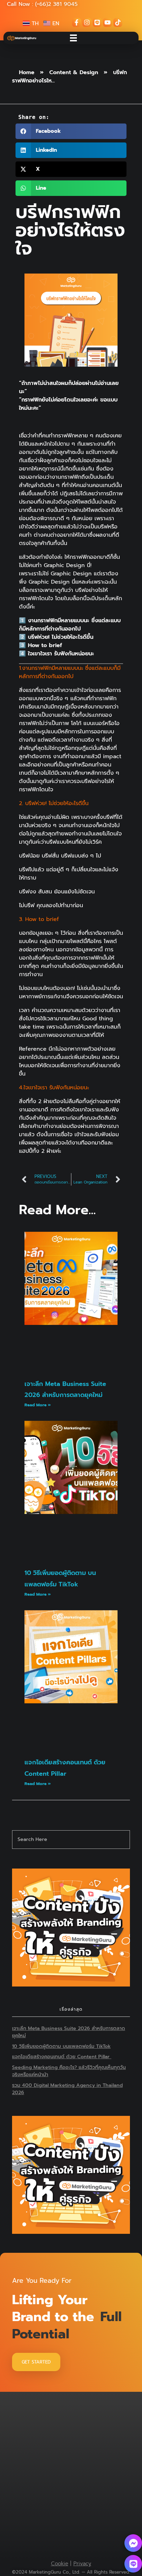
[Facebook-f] (77, 22)
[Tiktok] (118, 22)
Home (27, 72)
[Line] (97, 22)
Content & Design (74, 72)
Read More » (38, 1405)
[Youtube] (108, 22)
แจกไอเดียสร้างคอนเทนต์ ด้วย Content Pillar (62, 2057)
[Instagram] (87, 22)
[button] (71, 131)
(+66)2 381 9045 (56, 4)
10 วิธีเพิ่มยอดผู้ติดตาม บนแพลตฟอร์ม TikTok (61, 2046)
